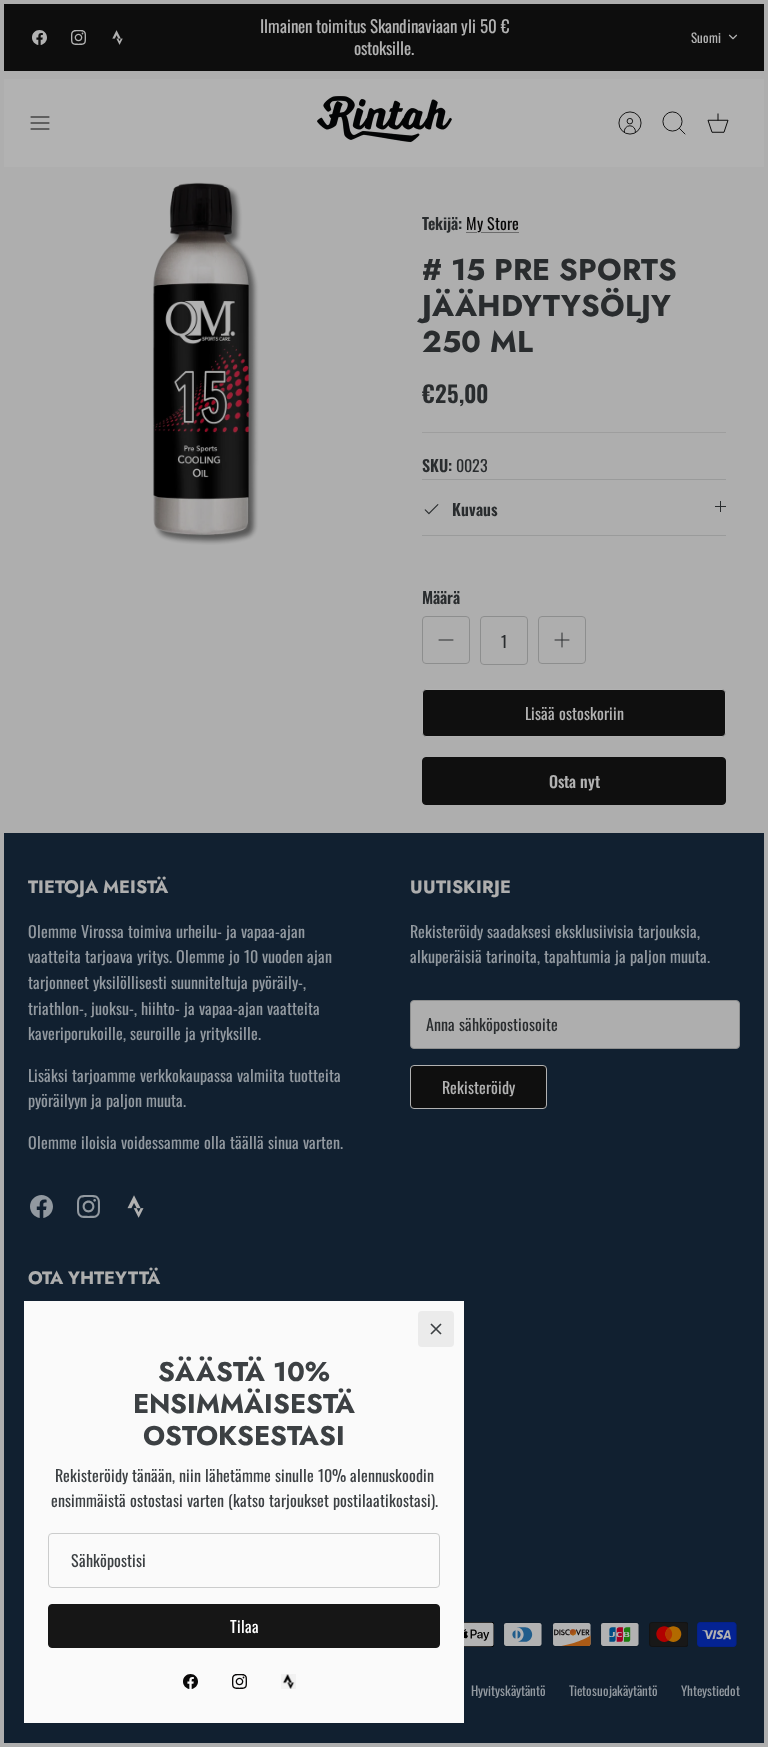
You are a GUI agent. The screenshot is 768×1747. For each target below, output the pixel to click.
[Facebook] (190, 1681)
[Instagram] (239, 1681)
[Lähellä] (436, 1329)
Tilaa (244, 1626)
